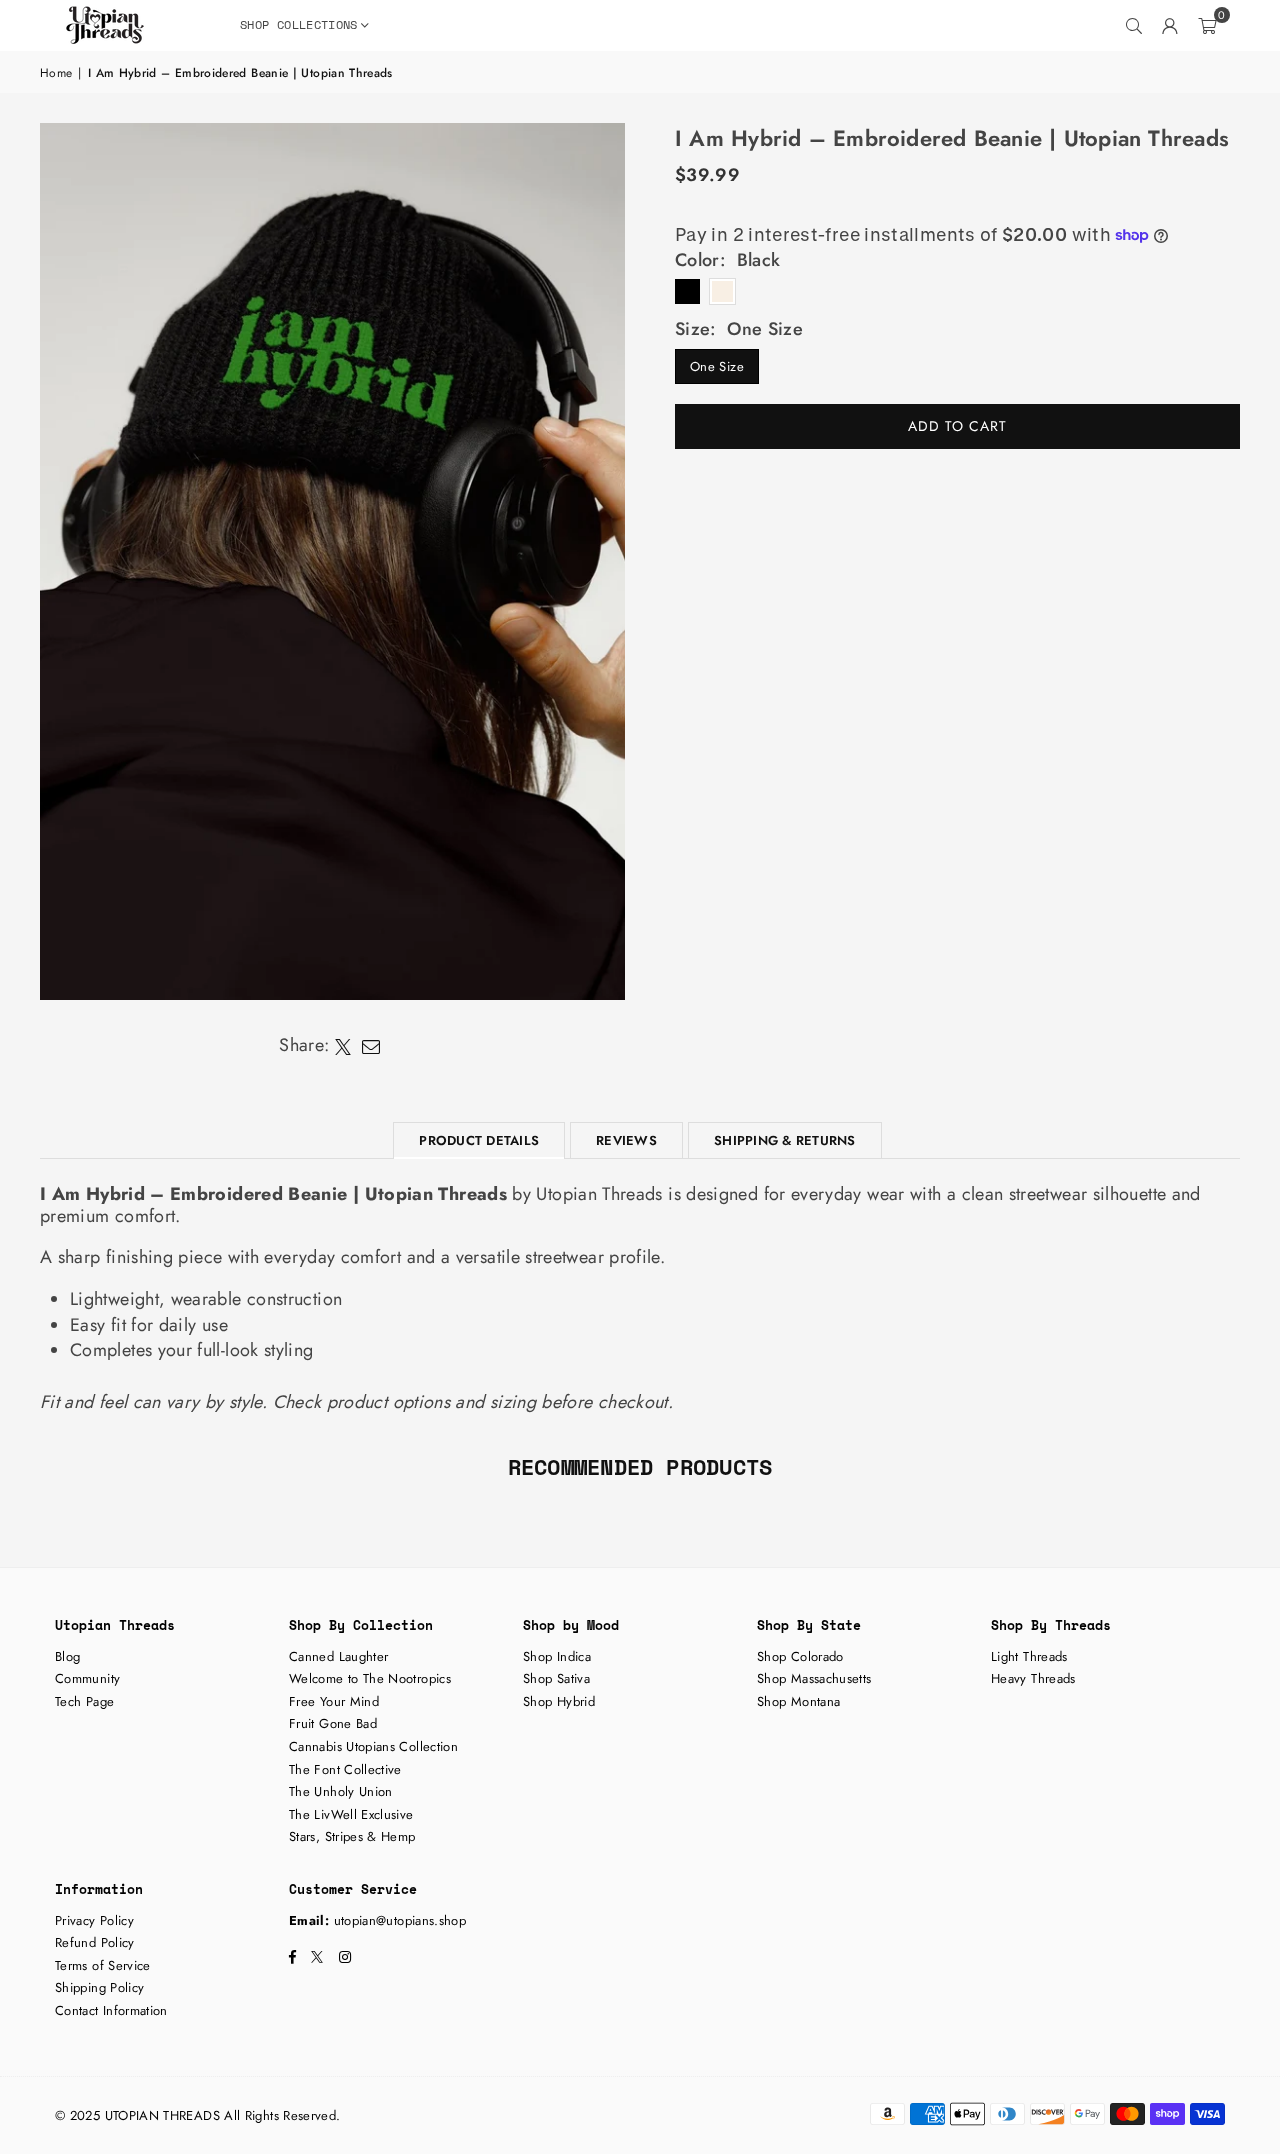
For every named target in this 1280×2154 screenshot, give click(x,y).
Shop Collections (299, 24)
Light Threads (1029, 1656)
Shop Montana (798, 1701)
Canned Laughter (338, 1656)
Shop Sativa (556, 1678)
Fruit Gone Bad (333, 1723)
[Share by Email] (371, 1046)
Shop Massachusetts (814, 1678)
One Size (717, 366)
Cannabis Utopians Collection (373, 1746)
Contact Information (111, 2010)
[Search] (1135, 25)
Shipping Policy (99, 1987)
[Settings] (1171, 25)
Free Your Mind (334, 1701)
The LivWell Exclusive (351, 1814)
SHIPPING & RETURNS (785, 1140)
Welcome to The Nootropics (370, 1678)
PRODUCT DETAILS (479, 1140)
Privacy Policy (94, 1920)
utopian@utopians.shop (400, 1920)
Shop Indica (557, 1656)
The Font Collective (345, 1769)
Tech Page (84, 1701)
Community (87, 1678)
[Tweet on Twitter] (343, 1046)
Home (56, 73)
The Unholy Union (341, 1791)
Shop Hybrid (559, 1701)
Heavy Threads (1033, 1678)
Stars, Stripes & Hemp (352, 1836)
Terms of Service (103, 1965)
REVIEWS (626, 1140)
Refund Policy (95, 1942)
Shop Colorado (800, 1656)
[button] (1207, 25)
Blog (67, 1656)
